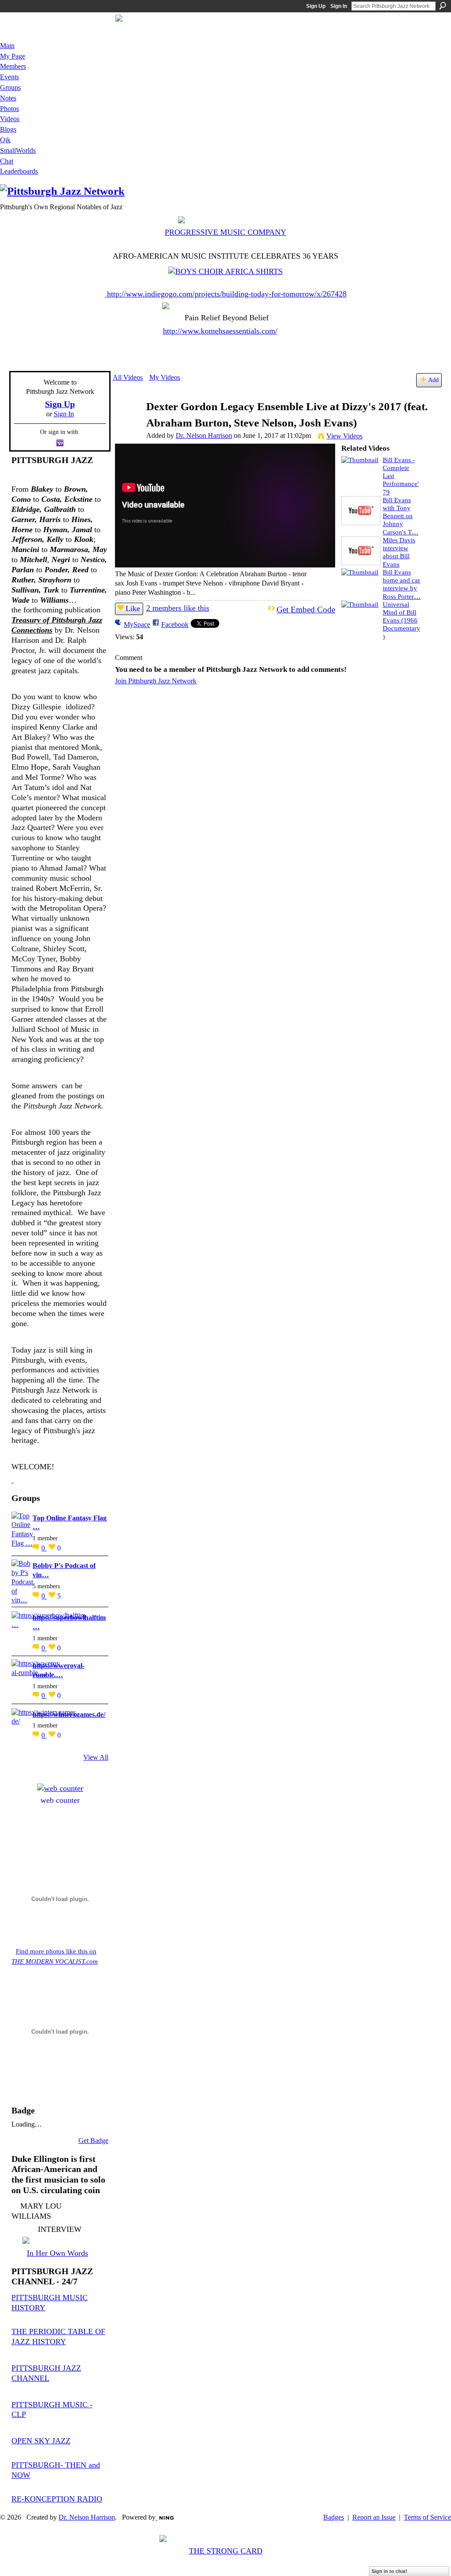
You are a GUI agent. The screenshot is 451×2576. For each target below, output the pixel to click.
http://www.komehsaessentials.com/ (220, 331)
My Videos (165, 377)
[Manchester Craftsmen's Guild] (13, 1480)
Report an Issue (374, 2517)
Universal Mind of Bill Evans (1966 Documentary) (401, 620)
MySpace (137, 625)
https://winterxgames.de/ (69, 1714)
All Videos (128, 377)
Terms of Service (427, 2517)
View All (96, 1757)
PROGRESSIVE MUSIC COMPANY (225, 232)
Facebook (175, 625)
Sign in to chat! (390, 2571)
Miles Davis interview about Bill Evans (399, 552)
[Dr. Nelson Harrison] (129, 424)
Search (443, 6)
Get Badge (93, 2140)
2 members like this (178, 608)
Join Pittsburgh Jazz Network (156, 681)
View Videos (344, 436)
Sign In (339, 6)
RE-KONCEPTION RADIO (57, 2499)
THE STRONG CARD (226, 2551)
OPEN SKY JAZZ (41, 2441)
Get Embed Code (306, 610)
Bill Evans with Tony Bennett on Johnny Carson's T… (401, 516)
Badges (334, 2517)
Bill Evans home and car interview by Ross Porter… (402, 584)
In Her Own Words (57, 2253)
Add (433, 380)
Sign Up (316, 6)
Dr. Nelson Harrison (204, 436)
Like (133, 608)
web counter (60, 1800)
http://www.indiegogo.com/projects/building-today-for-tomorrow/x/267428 (227, 294)
